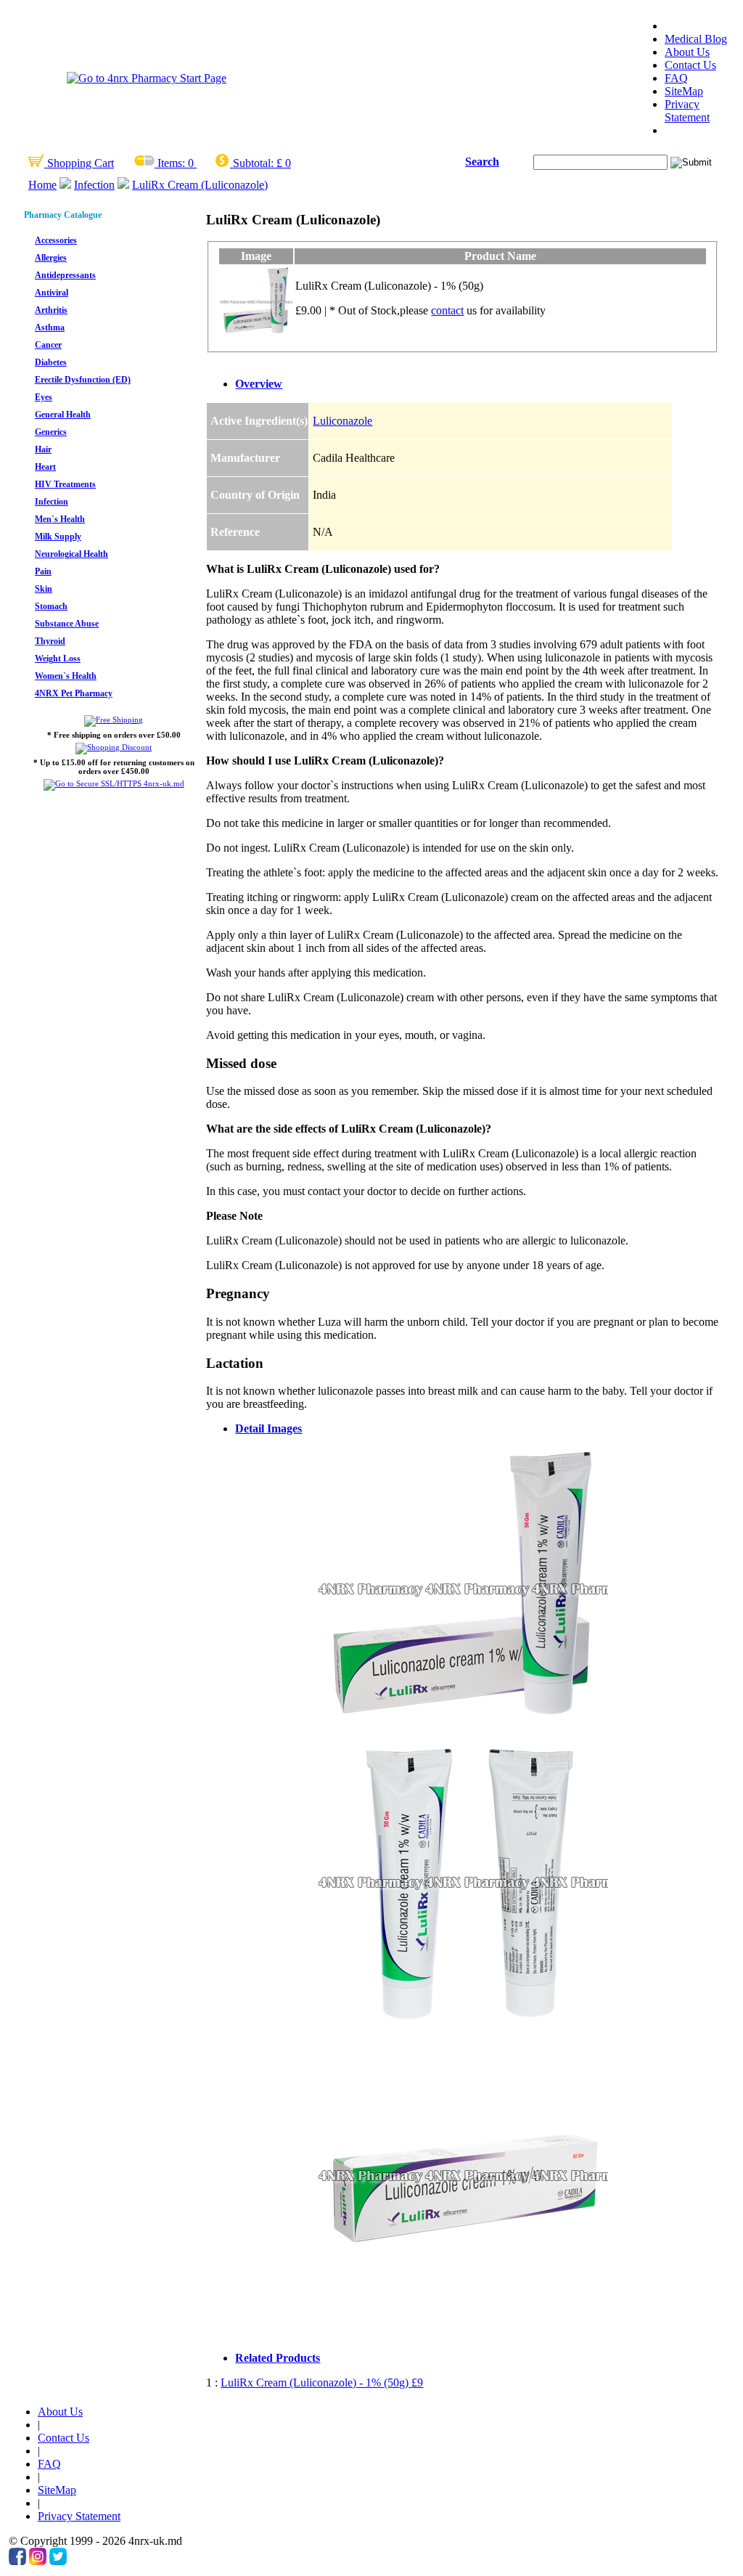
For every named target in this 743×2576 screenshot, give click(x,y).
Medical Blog (696, 39)
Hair (43, 449)
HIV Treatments (65, 484)
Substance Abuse (67, 624)
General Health (63, 415)
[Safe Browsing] (114, 783)
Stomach (51, 606)
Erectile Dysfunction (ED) (83, 380)
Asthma (50, 327)
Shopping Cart (79, 163)
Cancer (48, 345)
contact (447, 310)
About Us (687, 52)
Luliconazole (342, 421)
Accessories (56, 240)
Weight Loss (58, 659)
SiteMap (684, 91)
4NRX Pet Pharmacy (74, 693)
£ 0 (284, 163)
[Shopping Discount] (114, 747)
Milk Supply (58, 537)
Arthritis (51, 310)
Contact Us (690, 65)
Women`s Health (66, 676)
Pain (43, 571)
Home (42, 185)
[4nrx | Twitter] (58, 2561)
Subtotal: (253, 163)
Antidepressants (65, 275)
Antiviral (52, 293)
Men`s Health (60, 519)
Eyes (44, 397)
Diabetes (51, 362)
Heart (45, 467)
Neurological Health (71, 554)
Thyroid (50, 641)
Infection (94, 185)
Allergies (51, 258)
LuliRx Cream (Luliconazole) (200, 185)
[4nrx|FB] (17, 2561)
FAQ (676, 78)
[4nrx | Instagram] (38, 2561)
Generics (51, 432)
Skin (44, 589)
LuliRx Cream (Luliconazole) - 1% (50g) (322, 2383)
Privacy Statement (687, 111)
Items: (171, 163)
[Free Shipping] (114, 720)
